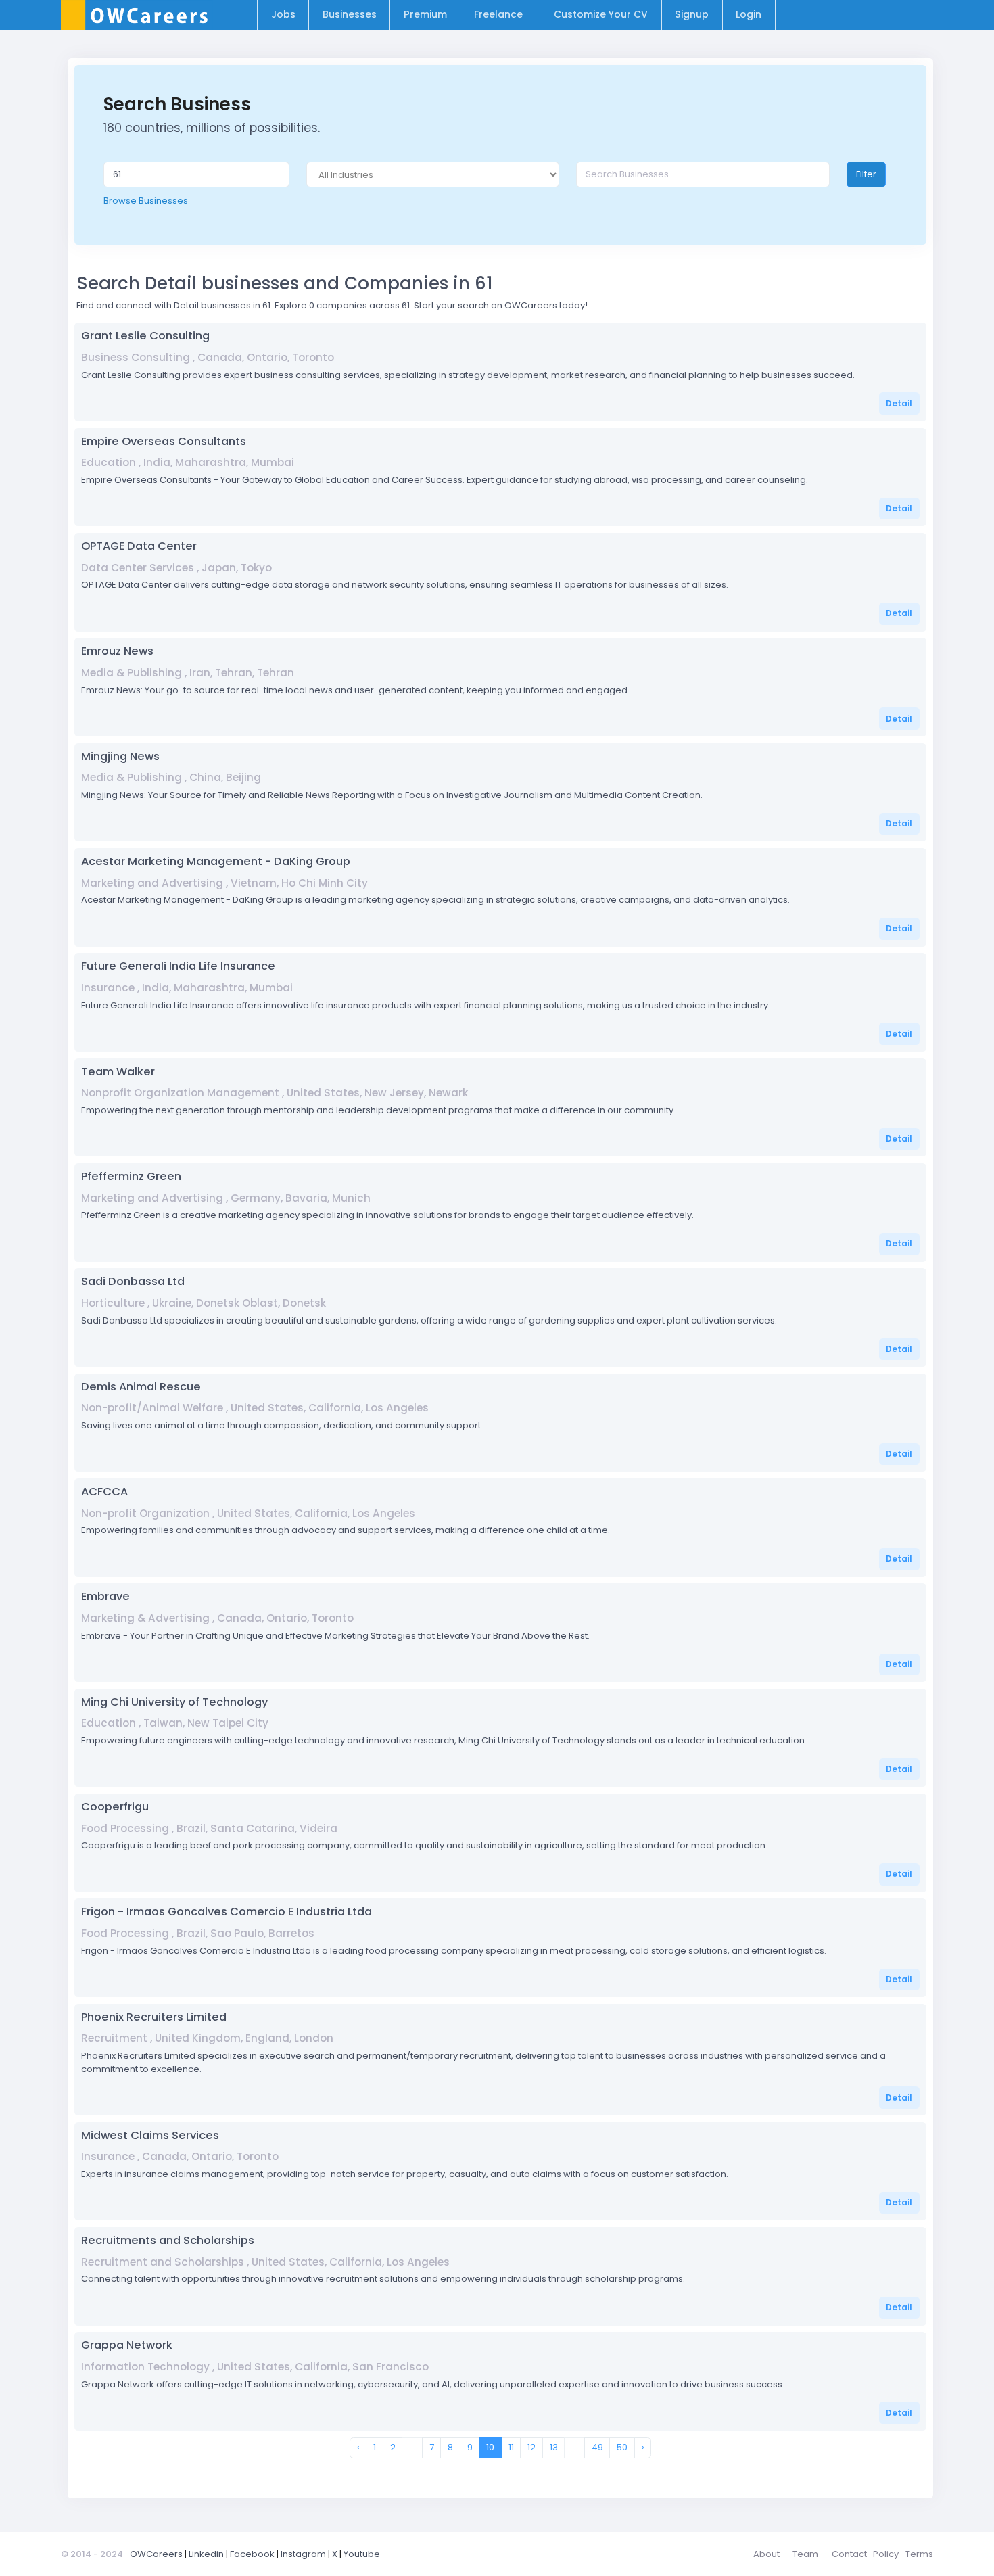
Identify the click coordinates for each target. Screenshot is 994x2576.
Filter (866, 174)
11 (511, 2447)
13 (554, 2447)
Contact (849, 2554)
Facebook (252, 2554)
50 (622, 2447)
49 (597, 2447)
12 (531, 2447)
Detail (899, 403)
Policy (886, 2554)
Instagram (303, 2554)
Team (805, 2554)
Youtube (362, 2554)
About (766, 2554)
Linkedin (206, 2554)
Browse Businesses (146, 201)
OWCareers (156, 2554)
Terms (919, 2554)
